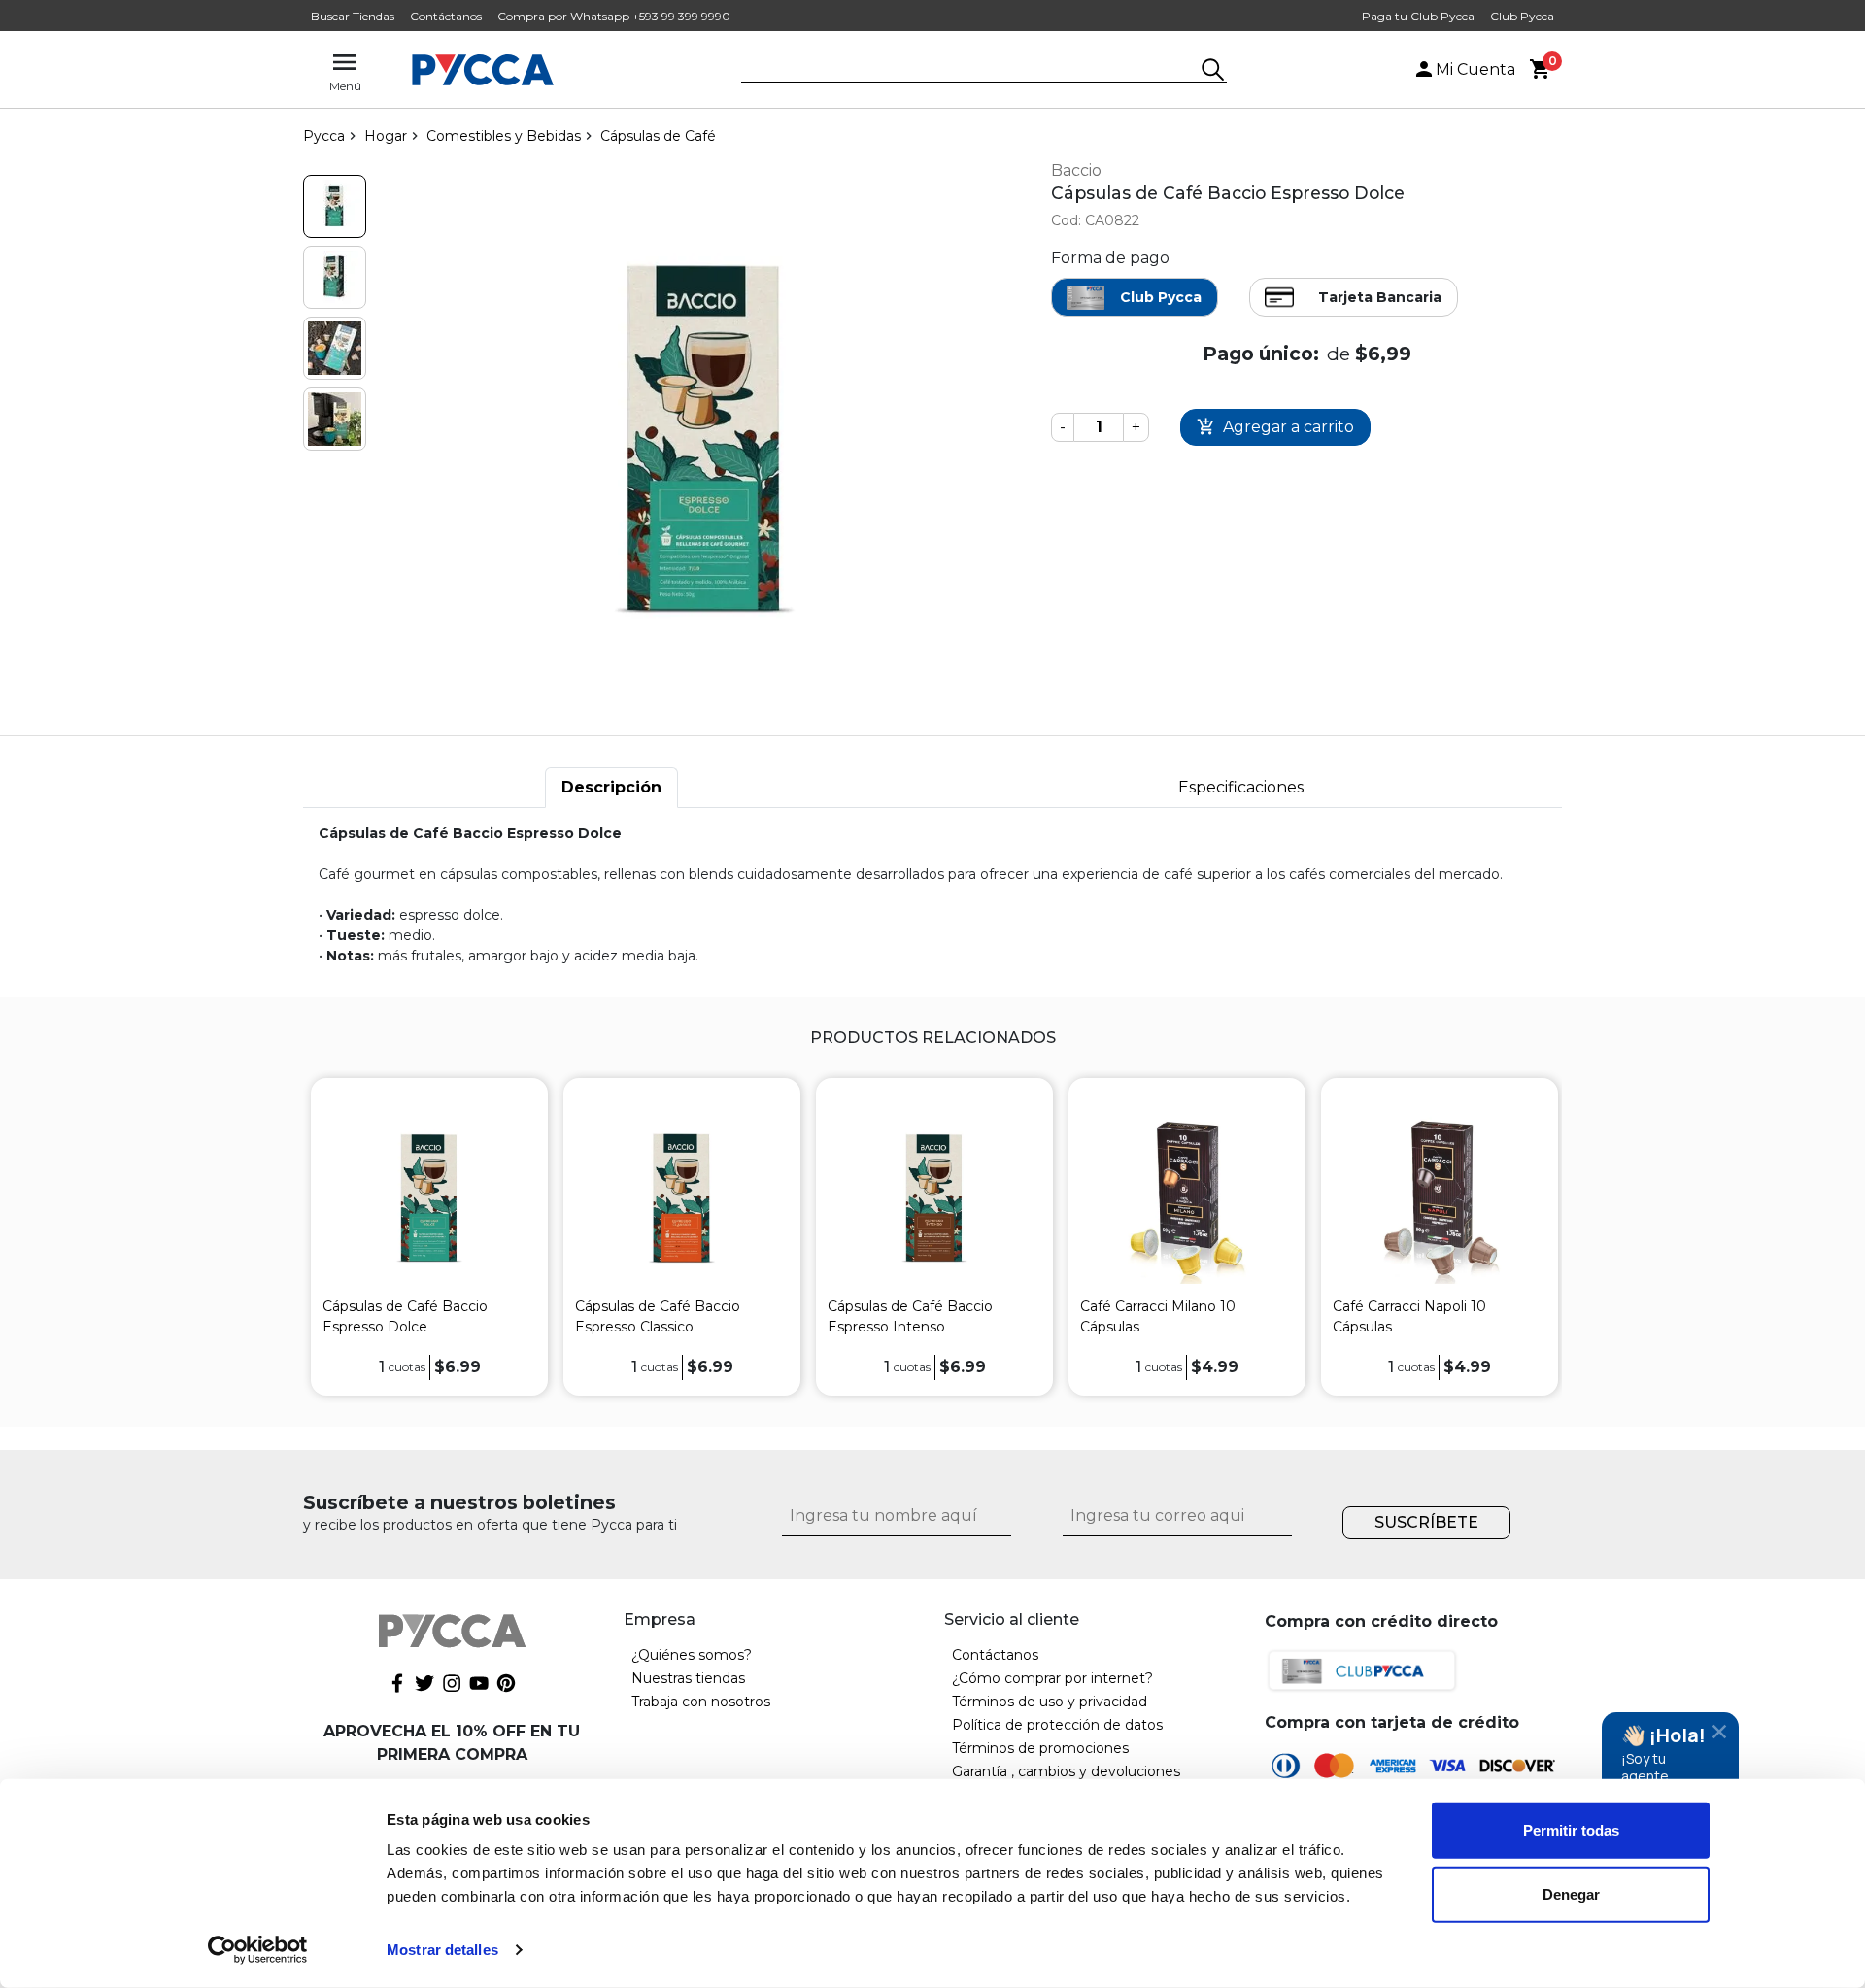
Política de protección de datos (1057, 1725)
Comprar (1275, 428)
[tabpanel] (932, 895)
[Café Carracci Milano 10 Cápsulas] (1187, 1198)
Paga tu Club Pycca (1418, 16)
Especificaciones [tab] (1241, 787)
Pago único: (1261, 354)
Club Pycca (1522, 16)
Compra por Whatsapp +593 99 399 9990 (614, 16)
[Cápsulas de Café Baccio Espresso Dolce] (429, 1198)
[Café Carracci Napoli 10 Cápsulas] (1440, 1198)
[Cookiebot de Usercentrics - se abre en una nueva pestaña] (258, 1950)
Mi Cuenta (1475, 69)
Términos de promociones (1040, 1748)
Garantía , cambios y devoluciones (1066, 1771)
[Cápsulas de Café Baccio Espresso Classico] (682, 1198)
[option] (429, 1237)
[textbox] (969, 71)
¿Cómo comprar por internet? (1052, 1678)
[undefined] (705, 439)
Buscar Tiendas (353, 16)
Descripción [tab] (611, 787)
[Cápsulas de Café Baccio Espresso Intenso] (934, 1198)
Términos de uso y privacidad (1050, 1702)
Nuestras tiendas (688, 1678)
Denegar (1571, 1893)
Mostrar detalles (442, 1950)
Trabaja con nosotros (701, 1702)
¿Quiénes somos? (692, 1655)
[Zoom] (335, 206)
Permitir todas (1571, 1830)
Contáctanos (446, 16)
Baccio (1076, 170)
